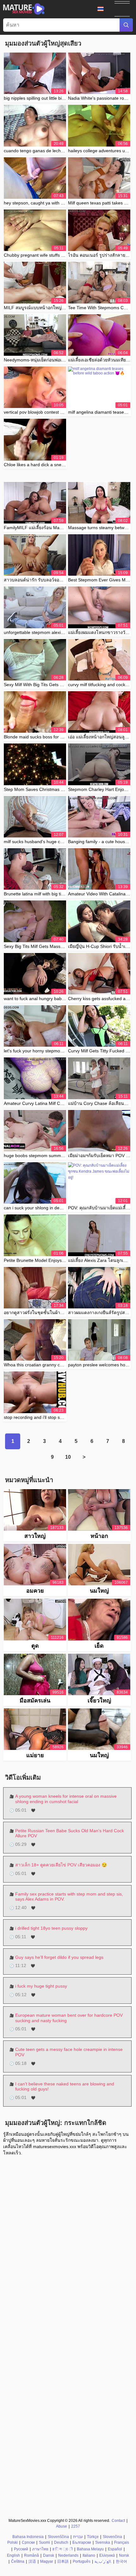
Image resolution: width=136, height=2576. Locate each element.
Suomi (44, 2542)
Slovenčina (112, 2537)
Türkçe (93, 2537)
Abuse (62, 2526)
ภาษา (103, 9)
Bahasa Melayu (90, 2549)
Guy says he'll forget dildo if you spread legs (59, 1957)
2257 (76, 2526)
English (13, 2555)
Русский (21, 2549)
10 (68, 1457)
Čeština (18, 2561)
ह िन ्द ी (63, 2549)
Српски (28, 2542)
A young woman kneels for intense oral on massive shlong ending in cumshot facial (66, 1799)
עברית (78, 2537)
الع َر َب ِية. (103, 2561)
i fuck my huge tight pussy (41, 1986)
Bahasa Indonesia (28, 2537)
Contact (118, 2521)
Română (31, 2555)
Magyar (47, 2561)
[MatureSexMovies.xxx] (24, 9)
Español (115, 2549)
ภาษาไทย (40, 2549)
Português (82, 2561)
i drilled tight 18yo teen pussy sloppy (51, 1928)
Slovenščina (58, 2537)
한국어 (121, 2561)
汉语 (32, 2561)
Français (122, 2542)
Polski (12, 2542)
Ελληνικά (107, 2555)
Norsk (124, 2555)
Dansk (49, 2555)
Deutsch (61, 2542)
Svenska (103, 2542)
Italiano (89, 2555)
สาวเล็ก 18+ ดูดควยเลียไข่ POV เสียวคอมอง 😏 (61, 1865)
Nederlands (68, 2555)
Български (82, 2542)
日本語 (63, 2561)
